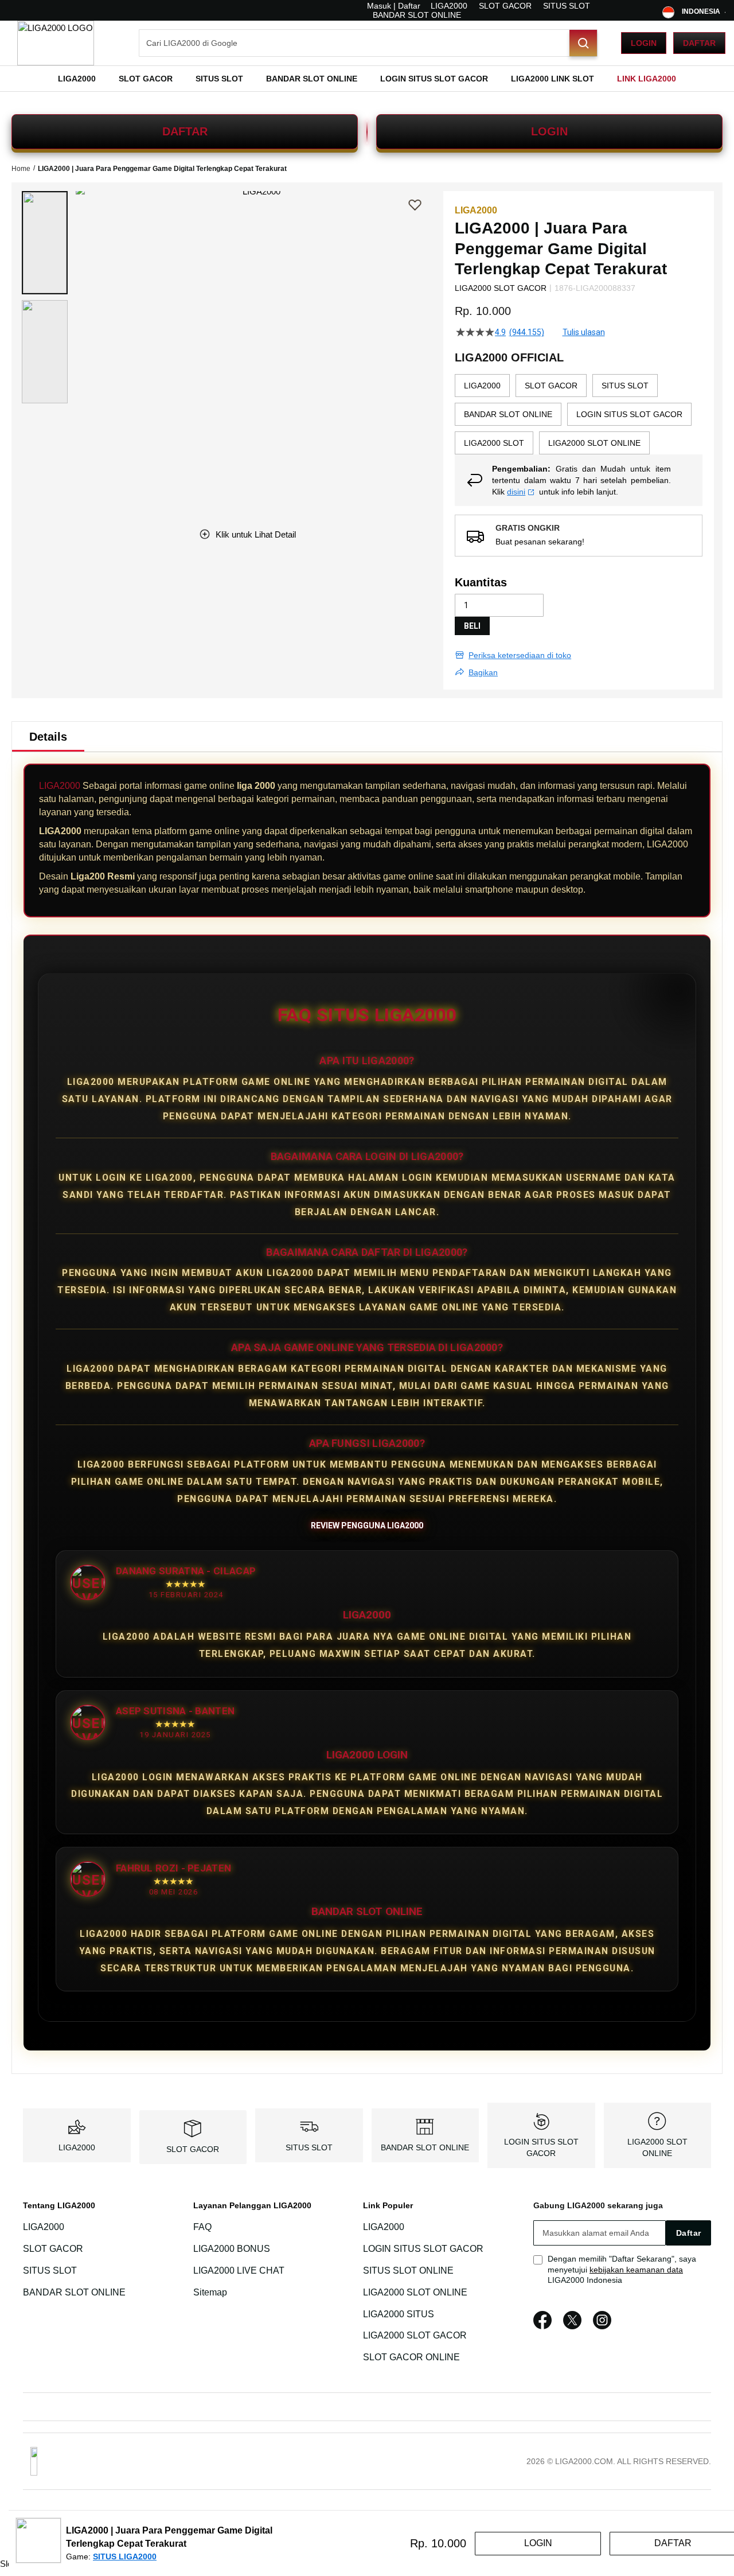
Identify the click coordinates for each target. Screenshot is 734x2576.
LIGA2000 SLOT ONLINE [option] (594, 443)
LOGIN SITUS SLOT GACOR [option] (629, 414)
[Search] (583, 43)
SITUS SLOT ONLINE (408, 2270)
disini (516, 492)
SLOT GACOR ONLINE (411, 2357)
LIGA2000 (449, 6)
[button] (45, 243)
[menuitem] (77, 79)
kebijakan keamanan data (636, 2270)
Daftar (699, 43)
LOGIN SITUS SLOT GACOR (423, 2249)
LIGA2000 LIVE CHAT (239, 2270)
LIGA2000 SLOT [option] (494, 443)
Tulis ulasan (584, 332)
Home (21, 169)
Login (644, 43)
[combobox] (368, 43)
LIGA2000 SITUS (399, 2314)
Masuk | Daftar (394, 6)
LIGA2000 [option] (482, 386)
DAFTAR (185, 131)
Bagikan (483, 672)
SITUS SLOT (567, 6)
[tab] (48, 737)
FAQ (202, 2227)
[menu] (367, 79)
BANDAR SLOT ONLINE (417, 15)
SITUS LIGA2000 (125, 2556)
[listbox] (579, 414)
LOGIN (549, 131)
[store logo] (56, 43)
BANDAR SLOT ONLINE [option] (508, 414)
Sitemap (210, 2292)
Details (48, 737)
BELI (472, 626)
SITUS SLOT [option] (625, 386)
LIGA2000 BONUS (232, 2249)
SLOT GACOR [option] (551, 386)
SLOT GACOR (505, 6)
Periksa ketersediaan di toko (520, 655)
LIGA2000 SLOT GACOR (415, 2336)
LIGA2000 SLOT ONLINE (415, 2292)
